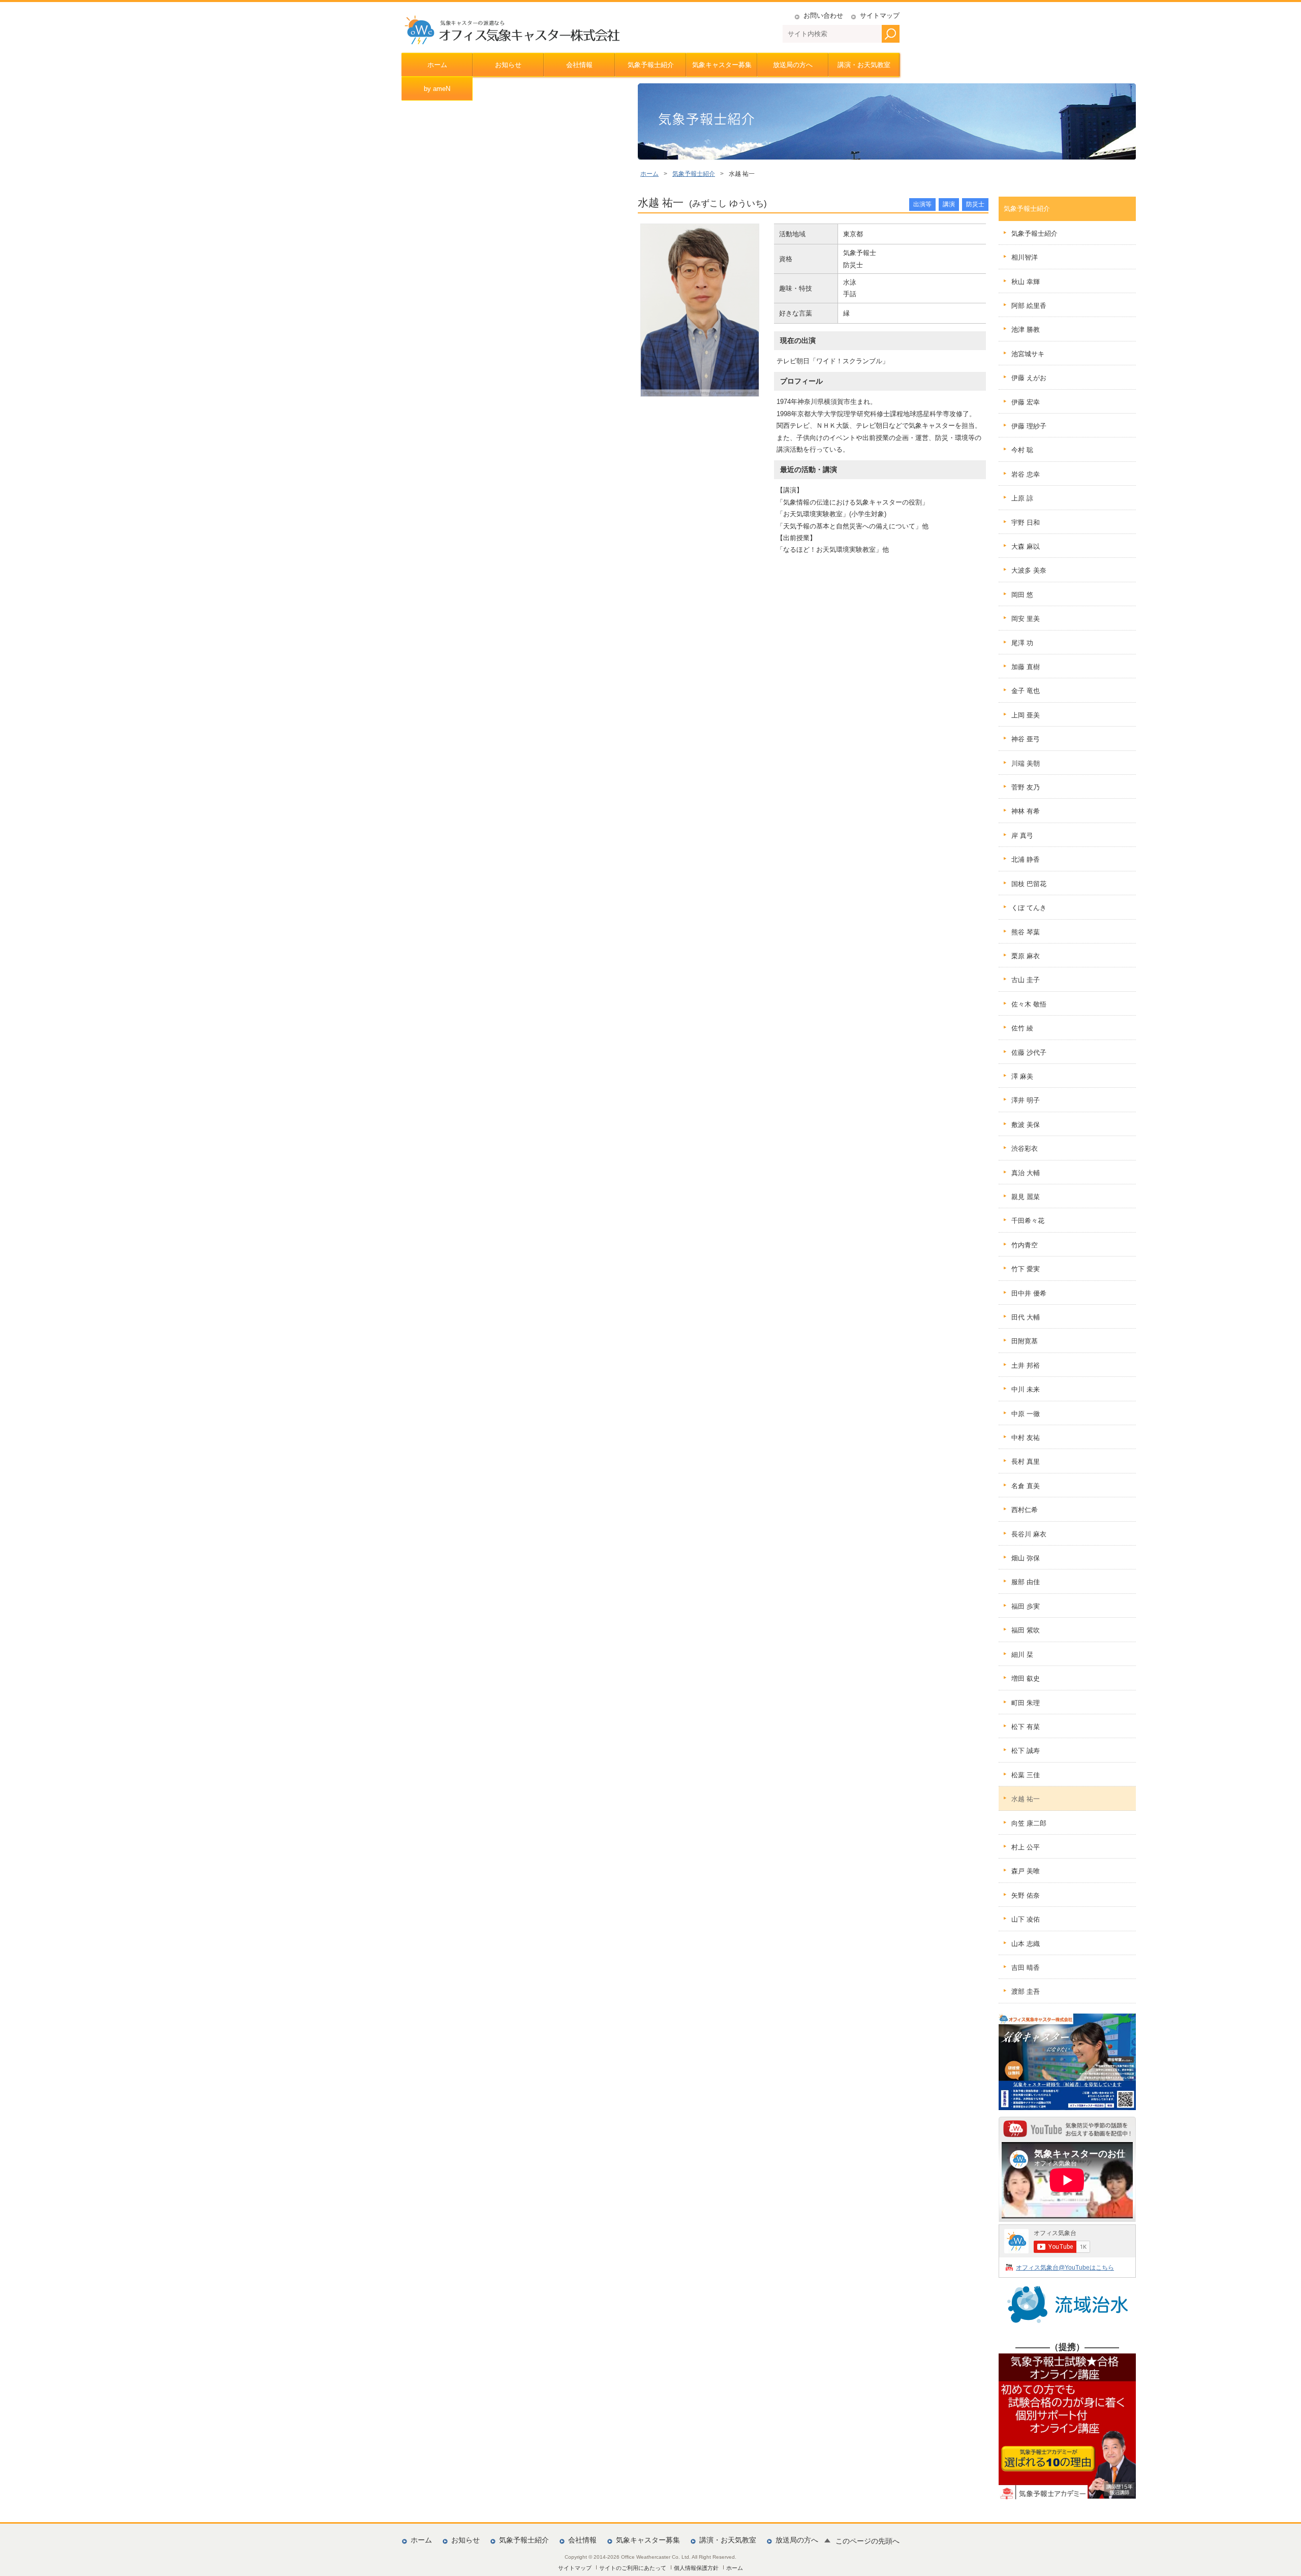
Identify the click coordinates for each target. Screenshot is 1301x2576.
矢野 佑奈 (1026, 1895)
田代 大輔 (1026, 1317)
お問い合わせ (823, 15)
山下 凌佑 (1026, 1919)
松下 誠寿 (1026, 1751)
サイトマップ (880, 15)
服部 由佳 (1026, 1582)
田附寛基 (1025, 1341)
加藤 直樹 (1026, 667)
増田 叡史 (1026, 1678)
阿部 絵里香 (1029, 306)
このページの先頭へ (868, 2541)
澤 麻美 (1022, 1076)
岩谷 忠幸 (1026, 474)
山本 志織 (1026, 1944)
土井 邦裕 (1026, 1365)
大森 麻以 (1026, 546)
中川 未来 (1026, 1389)
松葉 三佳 (1026, 1775)
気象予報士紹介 (651, 65)
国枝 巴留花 (1029, 884)
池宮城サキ (1028, 354)
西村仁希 (1025, 1510)
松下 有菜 (1026, 1727)
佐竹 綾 (1022, 1028)
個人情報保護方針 (696, 2568)
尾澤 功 (1022, 643)
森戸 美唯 (1026, 1871)
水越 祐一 (1026, 1799)
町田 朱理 (1026, 1703)
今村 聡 (1022, 450)
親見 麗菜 (1026, 1197)
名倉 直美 (1026, 1486)
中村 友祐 (1026, 1438)
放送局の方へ (793, 65)
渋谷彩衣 (1025, 1149)
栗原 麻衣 (1026, 956)
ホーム (437, 65)
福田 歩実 (1026, 1606)
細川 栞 (1022, 1655)
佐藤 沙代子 (1029, 1053)
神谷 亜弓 (1026, 739)
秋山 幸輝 (1026, 282)
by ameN (437, 89)
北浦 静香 (1026, 859)
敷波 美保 (1026, 1125)
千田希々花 (1028, 1221)
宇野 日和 (1026, 523)
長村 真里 (1026, 1462)
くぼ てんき (1029, 908)
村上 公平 (1026, 1847)
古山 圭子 (1026, 980)
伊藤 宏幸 (1026, 402)
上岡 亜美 (1026, 715)
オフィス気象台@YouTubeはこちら (1065, 2267)
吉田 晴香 (1026, 1968)
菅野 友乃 (1026, 787)
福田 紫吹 (1026, 1630)
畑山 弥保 (1026, 1558)
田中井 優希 (1029, 1293)
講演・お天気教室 (864, 65)
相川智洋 (1025, 257)
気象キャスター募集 (722, 65)
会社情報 (579, 65)
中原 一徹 (1026, 1414)
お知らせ (508, 65)
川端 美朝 (1026, 763)
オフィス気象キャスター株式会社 (512, 30)
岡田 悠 (1022, 595)
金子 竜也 (1026, 691)
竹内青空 (1025, 1245)
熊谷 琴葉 (1026, 932)
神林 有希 (1026, 811)
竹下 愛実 (1026, 1269)
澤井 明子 (1026, 1100)
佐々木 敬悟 (1029, 1004)
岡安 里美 (1026, 619)
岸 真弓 (1022, 836)
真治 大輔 (1026, 1173)
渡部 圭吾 (1026, 1991)
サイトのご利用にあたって (633, 2568)
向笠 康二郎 (1029, 1823)
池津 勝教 (1026, 329)
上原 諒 (1022, 498)
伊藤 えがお (1029, 378)
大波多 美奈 (1029, 570)
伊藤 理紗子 (1029, 426)
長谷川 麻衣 (1029, 1534)
